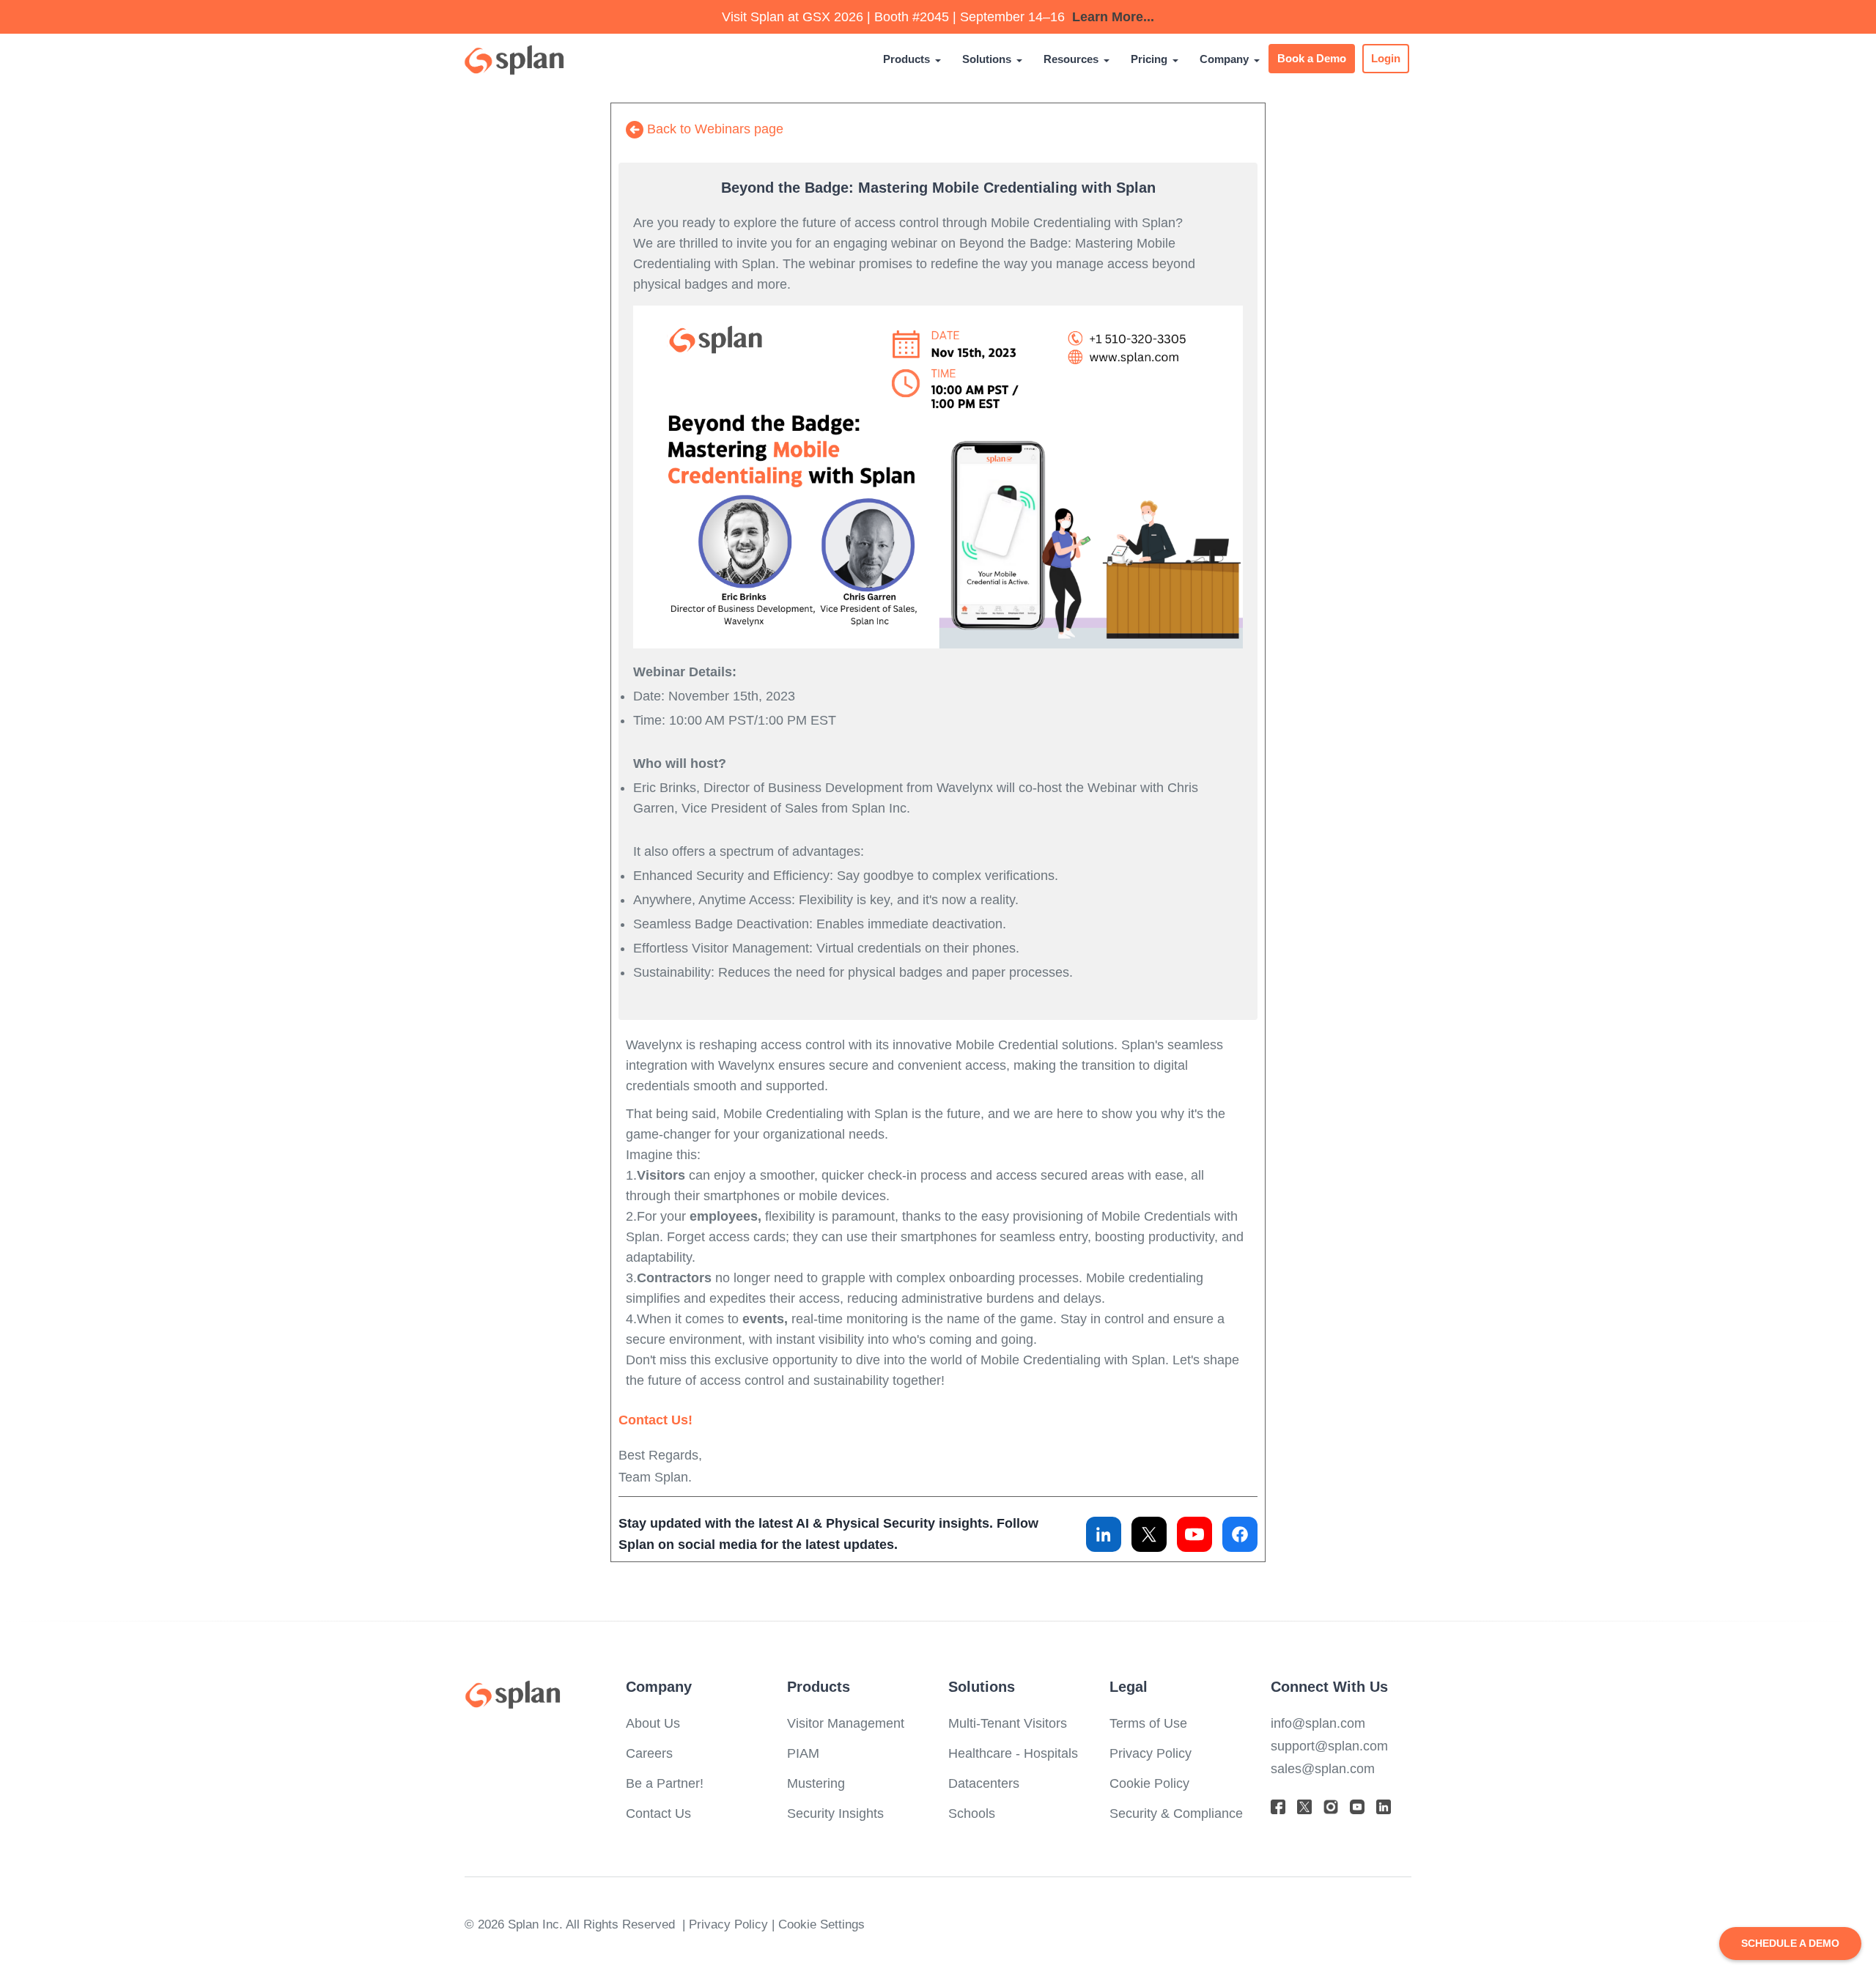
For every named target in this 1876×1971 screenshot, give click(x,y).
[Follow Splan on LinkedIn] (1104, 1534)
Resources (1071, 59)
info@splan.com (1318, 1723)
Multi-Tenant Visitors (1008, 1723)
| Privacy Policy (727, 1924)
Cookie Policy (1149, 1783)
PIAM (803, 1753)
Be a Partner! (665, 1783)
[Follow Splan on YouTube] (1194, 1534)
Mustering (816, 1783)
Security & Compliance (1176, 1813)
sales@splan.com (1323, 1768)
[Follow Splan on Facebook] (1240, 1534)
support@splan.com (1329, 1746)
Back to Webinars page (713, 129)
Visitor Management (846, 1723)
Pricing (1149, 59)
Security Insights (835, 1813)
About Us (653, 1723)
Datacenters (984, 1783)
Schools (972, 1813)
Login (1386, 59)
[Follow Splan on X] (1149, 1534)
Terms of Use (1148, 1723)
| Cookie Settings (818, 1924)
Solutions (987, 59)
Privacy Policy (1151, 1753)
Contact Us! (656, 1420)
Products (906, 59)
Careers (649, 1753)
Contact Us (658, 1813)
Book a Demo (1312, 59)
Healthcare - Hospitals (1013, 1753)
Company (1224, 59)
